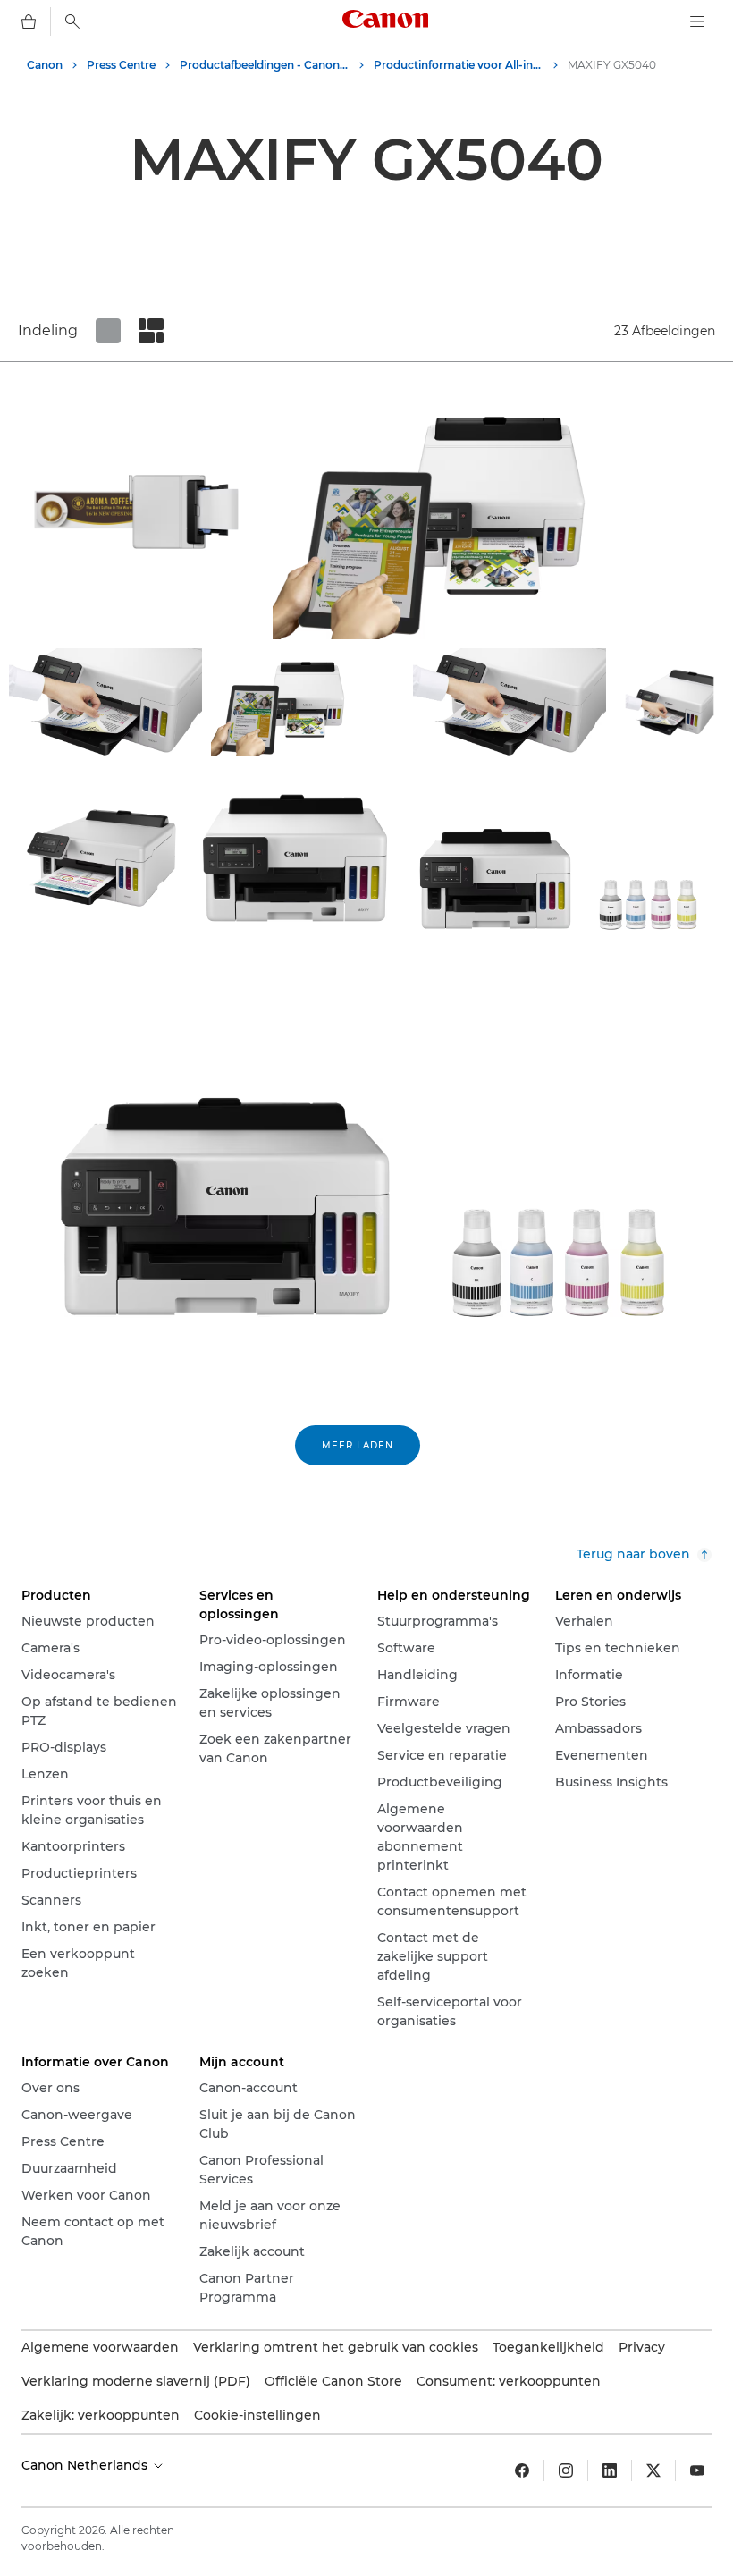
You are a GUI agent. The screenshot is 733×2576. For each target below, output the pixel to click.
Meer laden (358, 1445)
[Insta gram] (566, 2470)
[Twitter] (653, 2470)
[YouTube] (697, 2470)
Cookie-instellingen (257, 2415)
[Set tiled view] (108, 331)
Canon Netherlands (86, 2465)
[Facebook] (522, 2470)
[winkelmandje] (29, 21)
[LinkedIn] (610, 2470)
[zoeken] (72, 21)
